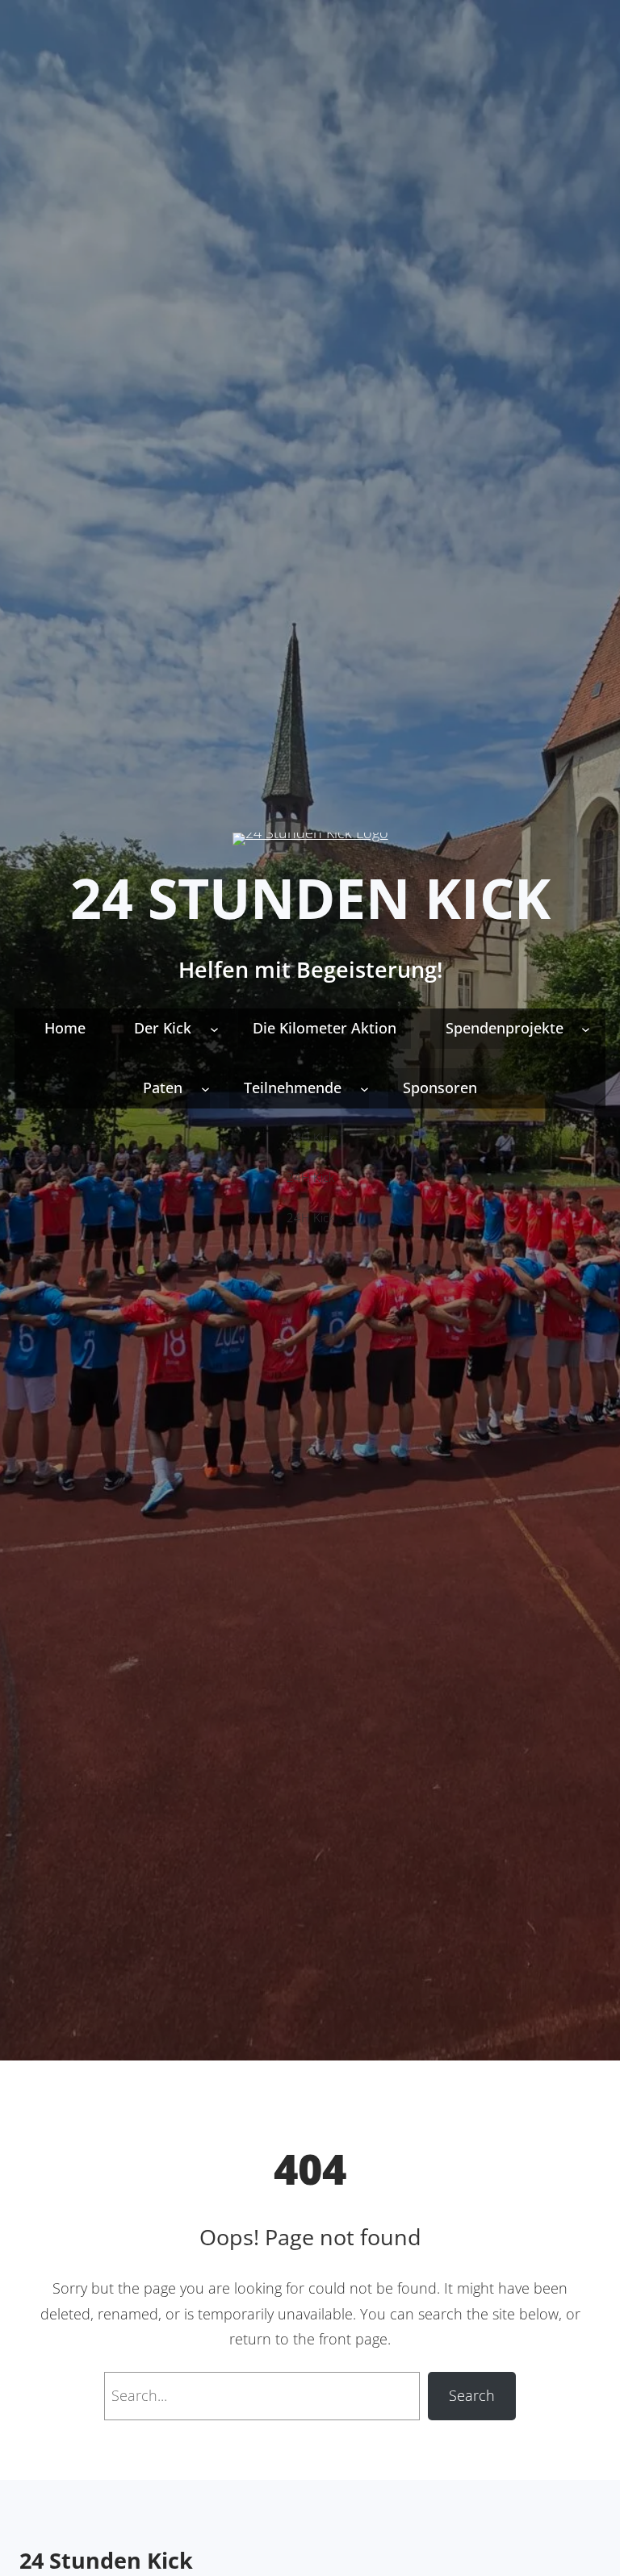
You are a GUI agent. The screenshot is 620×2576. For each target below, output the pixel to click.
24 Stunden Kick (310, 898)
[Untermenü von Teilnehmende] (364, 1088)
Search (472, 2395)
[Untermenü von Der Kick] (214, 1028)
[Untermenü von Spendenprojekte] (586, 1028)
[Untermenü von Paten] (205, 1088)
